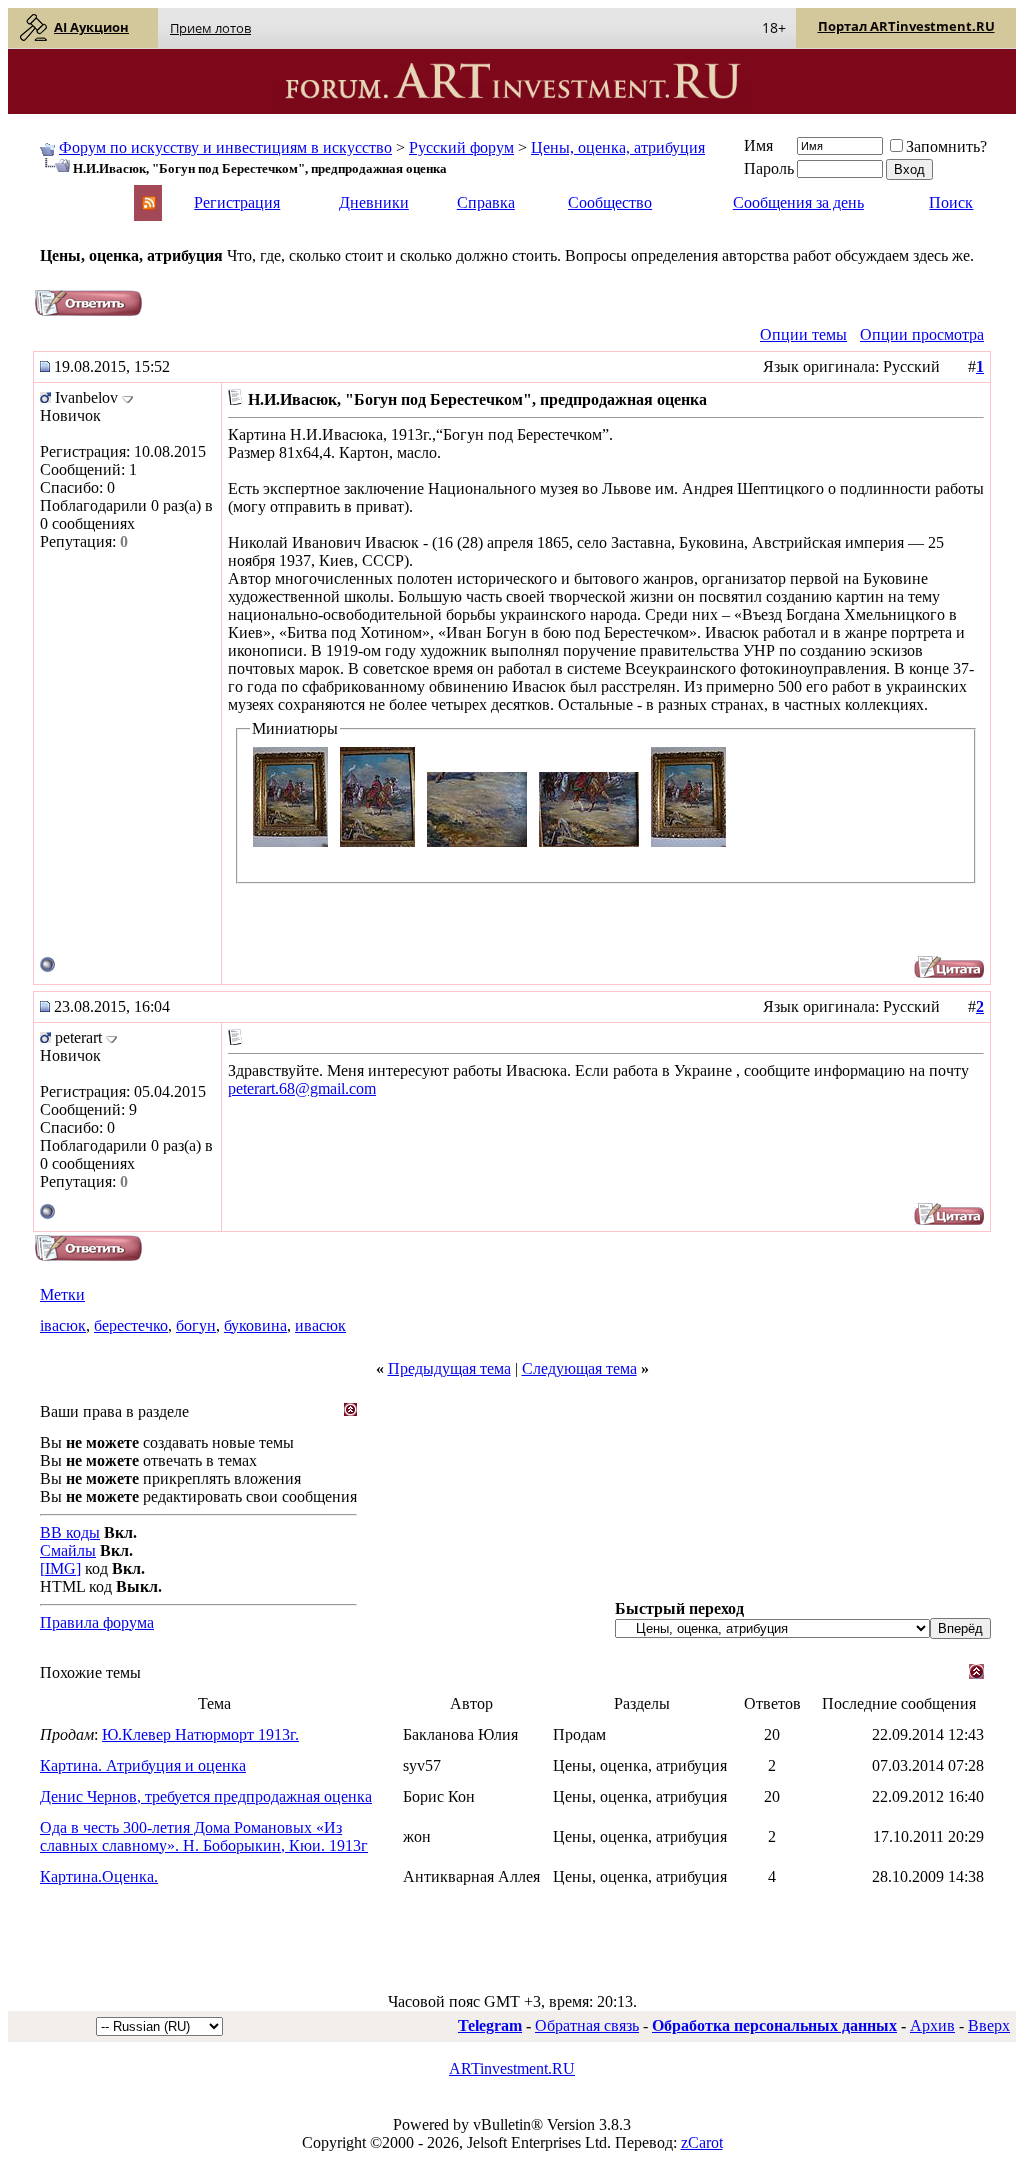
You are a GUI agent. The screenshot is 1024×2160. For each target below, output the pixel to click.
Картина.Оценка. (99, 1876)
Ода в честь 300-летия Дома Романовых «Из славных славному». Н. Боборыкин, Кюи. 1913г (204, 1836)
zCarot (702, 2142)
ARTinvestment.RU (512, 2068)
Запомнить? (946, 146)
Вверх (989, 2025)
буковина (255, 1325)
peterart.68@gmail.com (302, 1088)
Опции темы (803, 334)
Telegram (490, 2025)
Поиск (951, 202)
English (62, 193)
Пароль (769, 168)
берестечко (131, 1325)
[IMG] (60, 1568)
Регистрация (237, 202)
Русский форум (461, 147)
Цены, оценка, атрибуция (618, 147)
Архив (932, 2025)
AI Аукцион (91, 27)
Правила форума (97, 1622)
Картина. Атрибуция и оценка (143, 1765)
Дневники (374, 202)
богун (196, 1325)
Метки (62, 1294)
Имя (758, 145)
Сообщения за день (798, 202)
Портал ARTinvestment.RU (906, 26)
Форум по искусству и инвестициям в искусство (225, 147)
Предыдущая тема (449, 1368)
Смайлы (68, 1550)
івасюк (63, 1325)
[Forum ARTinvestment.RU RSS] (149, 204)
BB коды (70, 1532)
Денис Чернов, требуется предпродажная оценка (206, 1796)
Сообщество (610, 202)
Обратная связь (587, 2025)
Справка (486, 202)
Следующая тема (579, 1368)
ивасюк (320, 1325)
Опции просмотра (922, 334)
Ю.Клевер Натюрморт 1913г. (200, 1734)
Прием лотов (210, 28)
